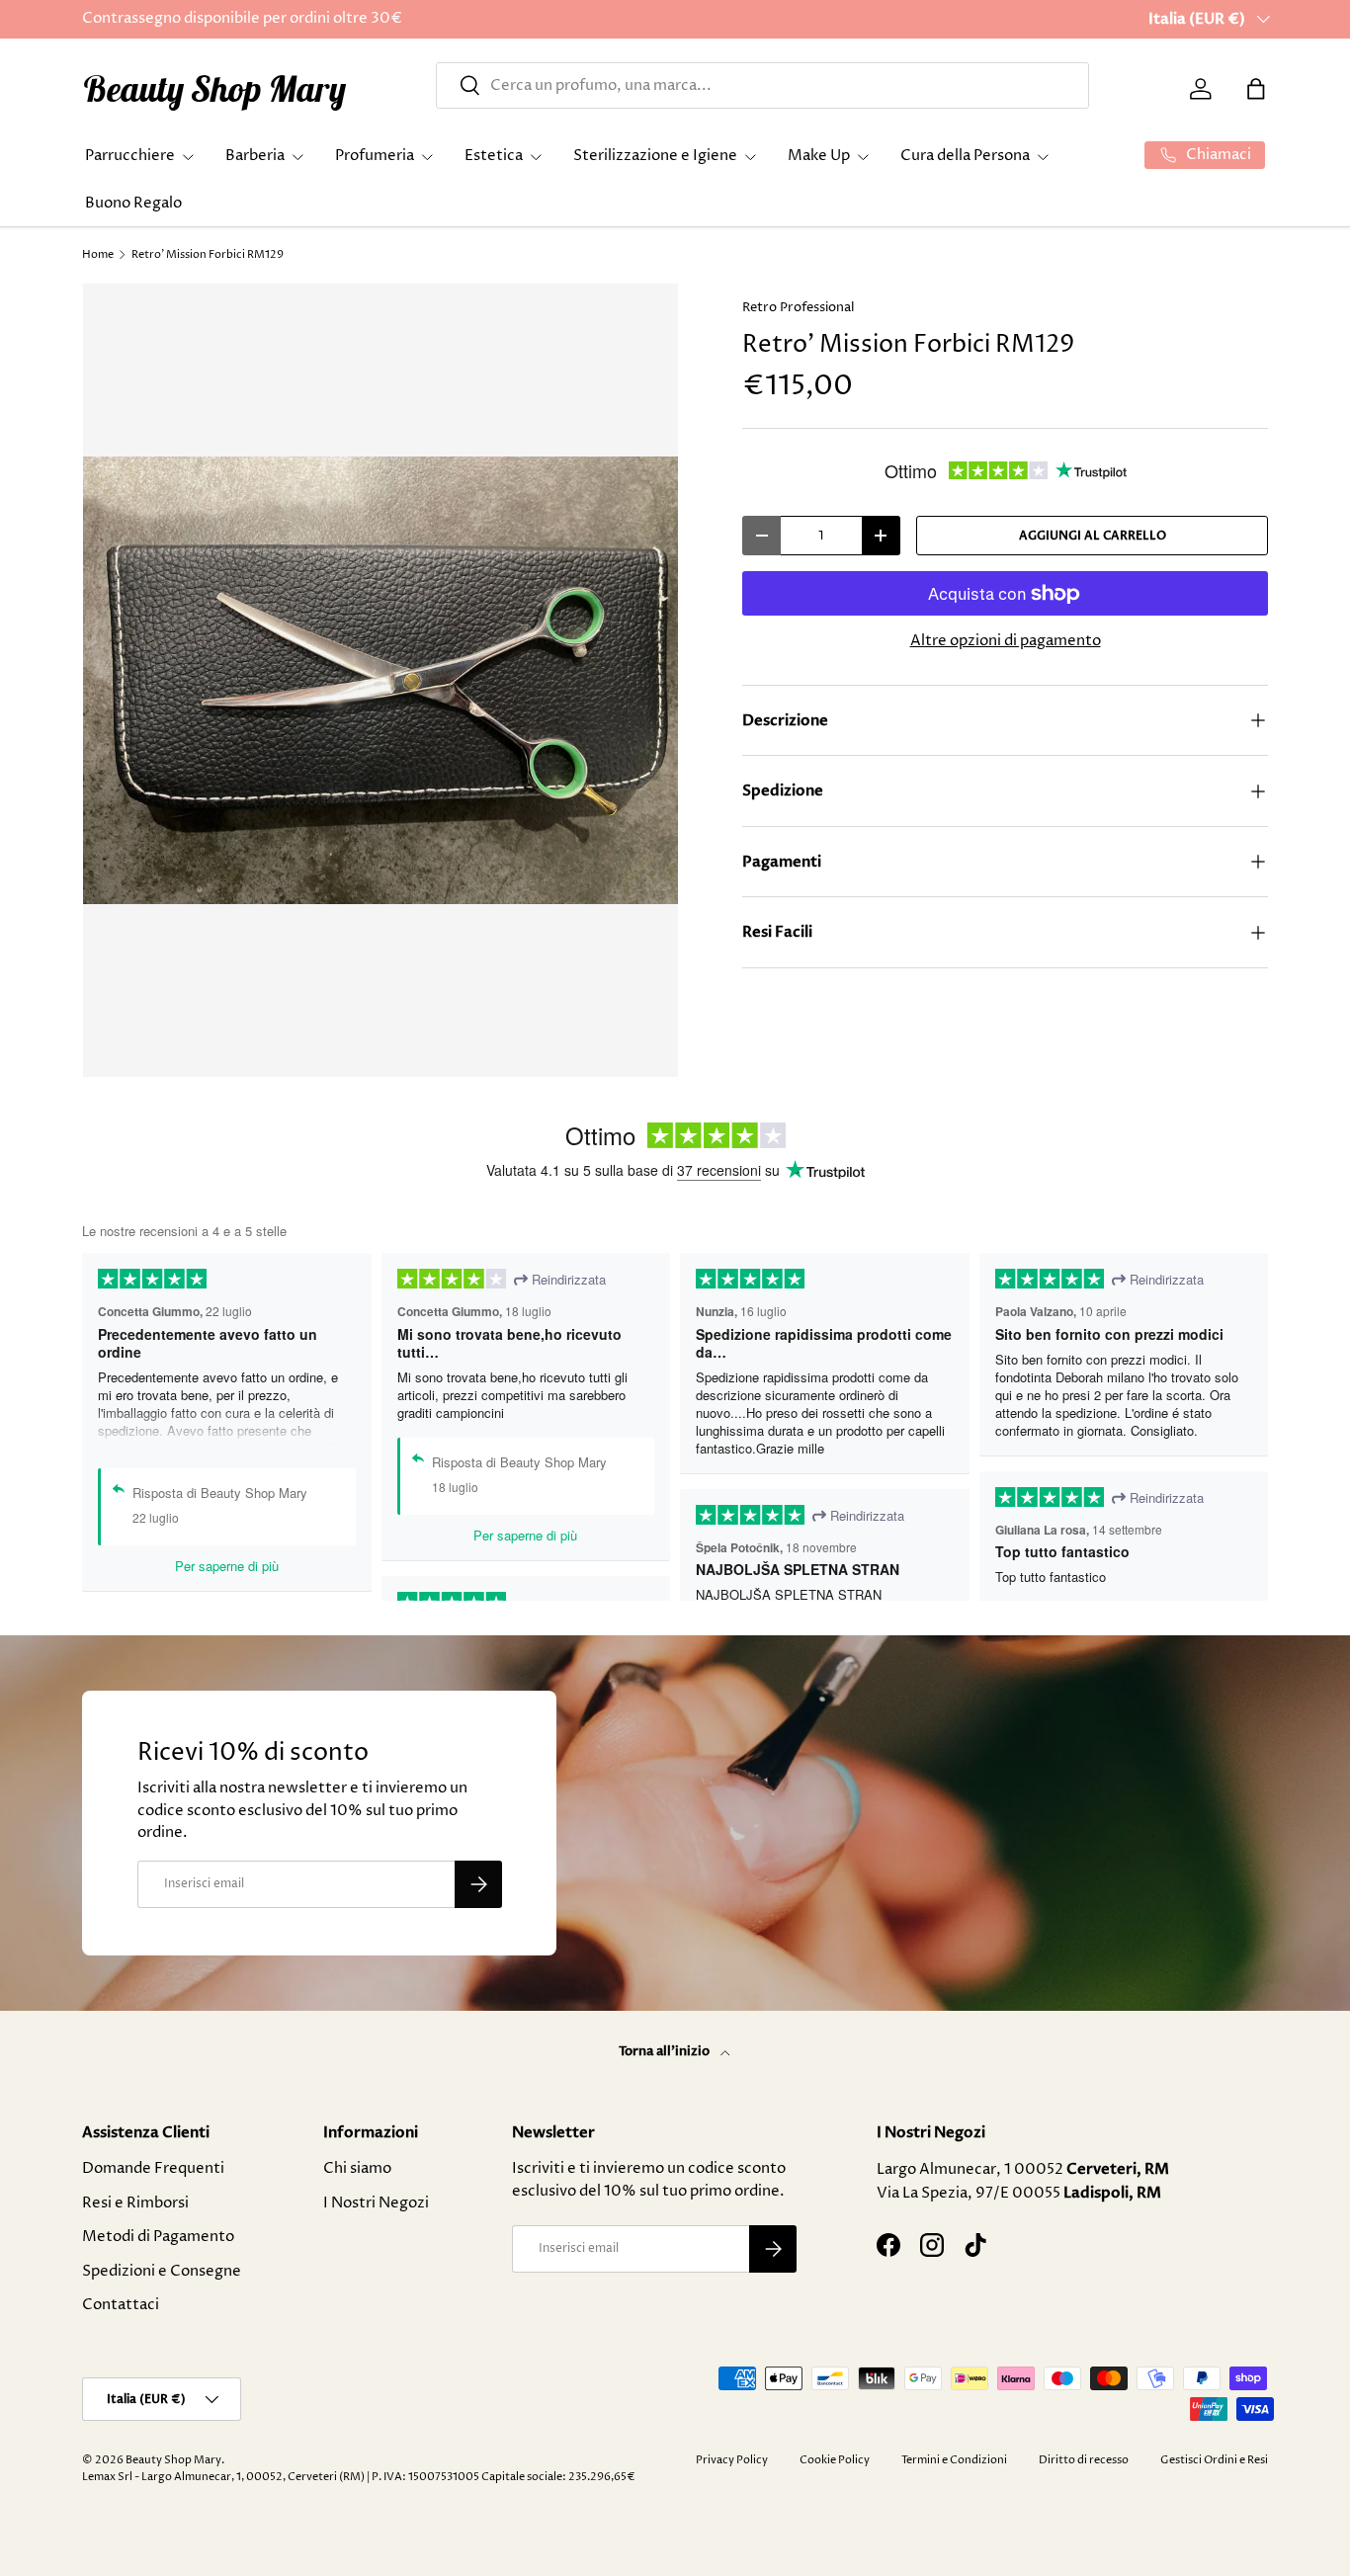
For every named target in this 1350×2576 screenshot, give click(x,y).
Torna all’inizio (666, 2051)
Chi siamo (357, 2168)
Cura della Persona (965, 156)
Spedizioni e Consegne (162, 2271)
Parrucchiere (130, 156)
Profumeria (375, 156)
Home (98, 254)
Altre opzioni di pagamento (1006, 641)
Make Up (819, 156)
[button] (1256, 89)
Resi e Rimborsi (135, 2203)
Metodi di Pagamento (158, 2237)
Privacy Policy (732, 2460)
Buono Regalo (133, 203)
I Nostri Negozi (376, 2203)
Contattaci (121, 2305)
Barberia (255, 156)
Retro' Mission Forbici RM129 (208, 254)
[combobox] (763, 85)
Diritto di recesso (1084, 2460)
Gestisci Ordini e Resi (1214, 2460)
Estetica (494, 156)
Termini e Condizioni (954, 2460)
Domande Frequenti (153, 2168)
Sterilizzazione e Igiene (655, 156)
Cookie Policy (835, 2460)
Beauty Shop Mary (173, 2460)
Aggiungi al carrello (1093, 536)
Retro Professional (798, 307)
